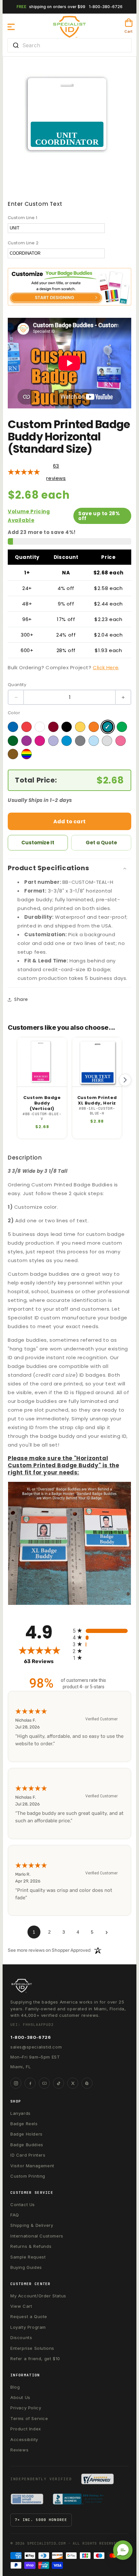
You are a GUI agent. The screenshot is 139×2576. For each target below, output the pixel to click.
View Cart (21, 2306)
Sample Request (28, 2257)
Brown (13, 754)
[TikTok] (59, 2083)
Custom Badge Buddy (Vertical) (42, 1103)
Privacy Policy (26, 2408)
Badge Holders (27, 2134)
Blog (15, 2387)
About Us (20, 2397)
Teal (108, 727)
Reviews (19, 2450)
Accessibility (24, 2439)
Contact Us (23, 2204)
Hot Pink (40, 741)
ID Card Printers (28, 2155)
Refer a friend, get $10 (35, 2359)
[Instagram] (16, 2083)
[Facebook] (30, 2083)
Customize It (38, 843)
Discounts (21, 2337)
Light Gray (107, 741)
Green (122, 727)
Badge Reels (24, 2124)
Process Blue (67, 741)
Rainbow (27, 754)
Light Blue (94, 741)
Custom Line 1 (22, 218)
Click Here (106, 667)
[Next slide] (125, 1080)
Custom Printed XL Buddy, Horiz (97, 1101)
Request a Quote (29, 2316)
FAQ (15, 2215)
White (40, 727)
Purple (27, 741)
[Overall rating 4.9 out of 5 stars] (24, 472)
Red (27, 727)
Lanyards (21, 2113)
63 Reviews (47, 1661)
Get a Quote (101, 843)
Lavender (53, 741)
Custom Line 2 (23, 243)
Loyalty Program (28, 2327)
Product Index (26, 2429)
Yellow (80, 727)
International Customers (37, 2236)
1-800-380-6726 (106, 7)
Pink (121, 741)
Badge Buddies (27, 2145)
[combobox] (69, 45)
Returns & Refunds (31, 2246)
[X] (73, 2083)
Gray (80, 741)
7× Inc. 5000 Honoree (41, 2520)
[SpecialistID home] (69, 1986)
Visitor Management (32, 2166)
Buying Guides (26, 2267)
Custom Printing (28, 2176)
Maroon (53, 727)
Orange (94, 727)
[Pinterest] (87, 2083)
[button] (11, 27)
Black (67, 727)
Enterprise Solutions (32, 2348)
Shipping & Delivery (32, 2225)
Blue (13, 727)
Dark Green (13, 741)
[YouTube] (44, 2083)
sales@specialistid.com (36, 2047)
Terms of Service (29, 2418)
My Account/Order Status (38, 2296)
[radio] (102, 1631)
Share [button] (21, 999)
